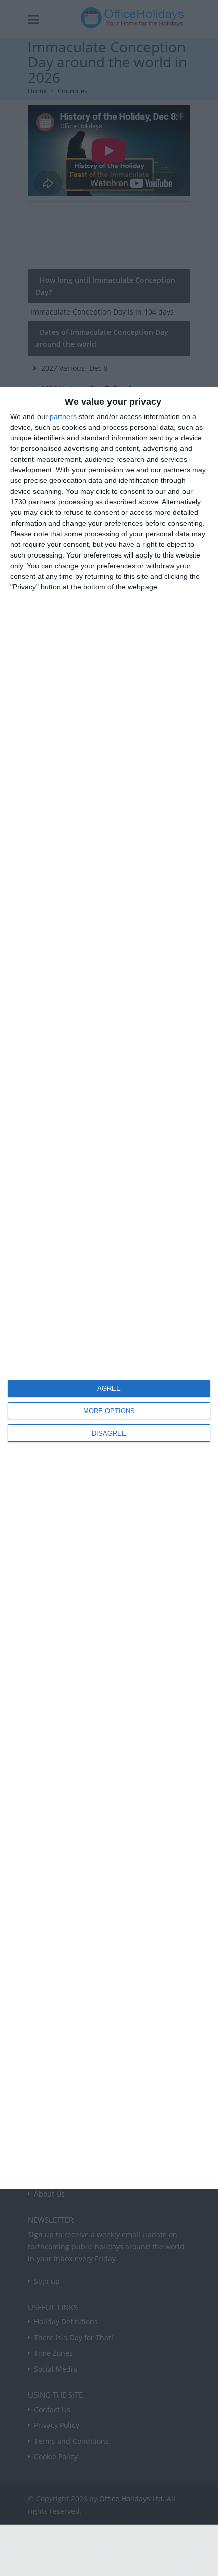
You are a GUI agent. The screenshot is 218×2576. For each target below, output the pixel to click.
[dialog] (109, 1288)
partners (63, 416)
